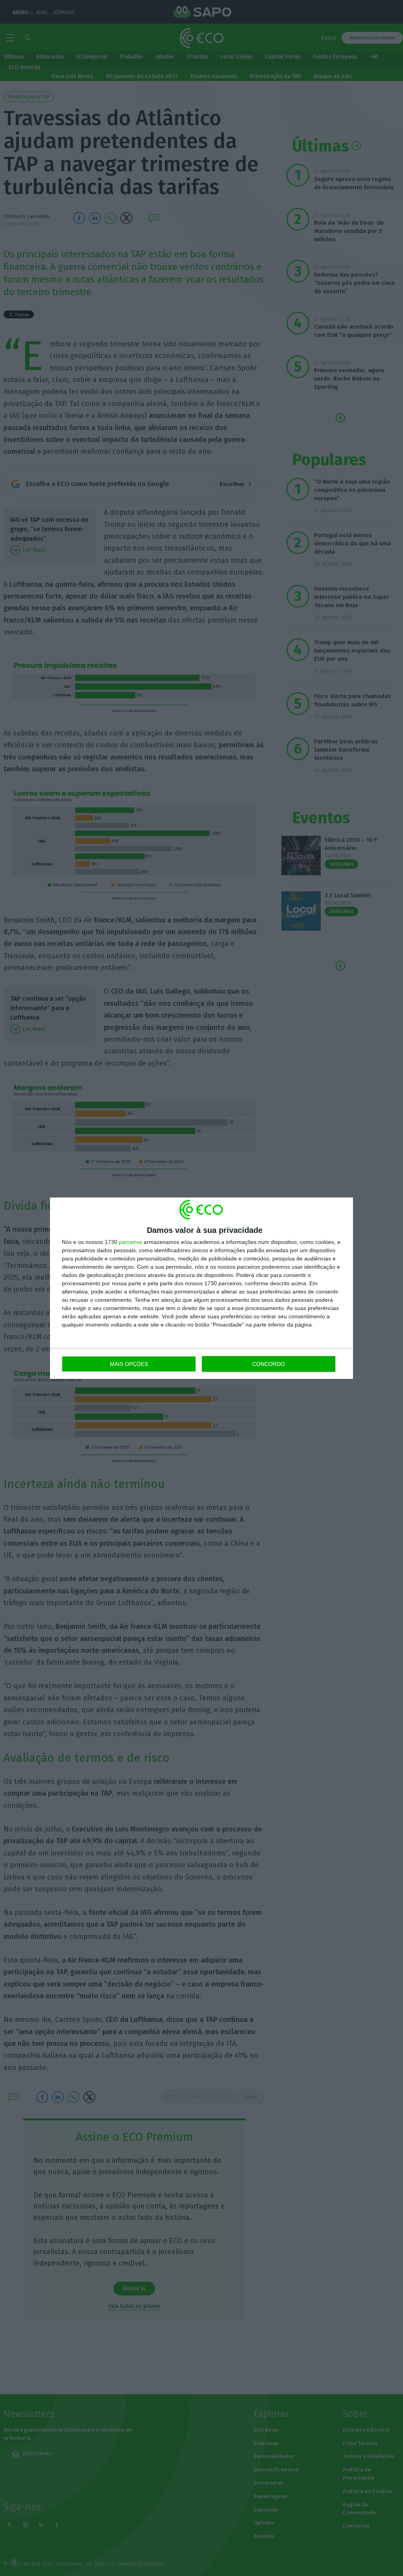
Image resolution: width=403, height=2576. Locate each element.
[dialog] (201, 1288)
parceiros (130, 1242)
